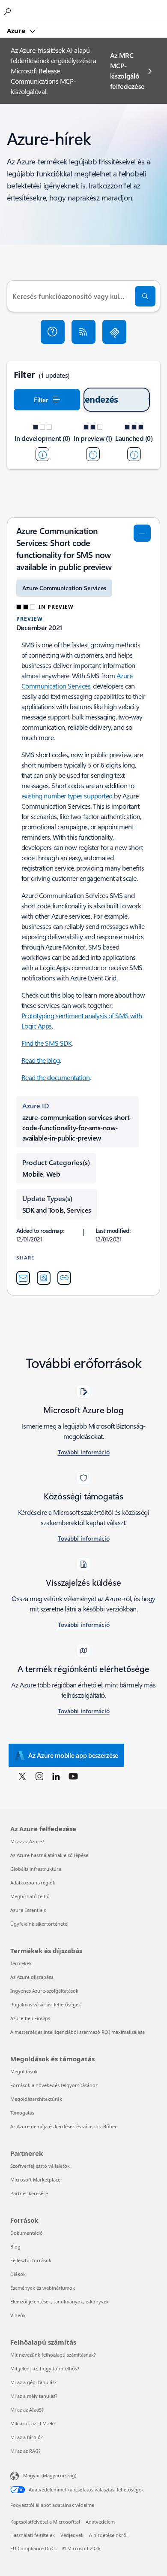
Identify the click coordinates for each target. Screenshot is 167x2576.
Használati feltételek (33, 2535)
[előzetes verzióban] (93, 454)
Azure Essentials (28, 1910)
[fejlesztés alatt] (42, 454)
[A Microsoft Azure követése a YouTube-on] (73, 1776)
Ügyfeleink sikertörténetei (39, 1924)
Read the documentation (55, 1077)
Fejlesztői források (31, 2260)
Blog (15, 2247)
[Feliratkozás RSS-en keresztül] (83, 332)
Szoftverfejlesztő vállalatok (40, 2166)
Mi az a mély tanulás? (34, 2396)
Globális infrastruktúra (36, 1869)
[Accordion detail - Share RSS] (44, 1278)
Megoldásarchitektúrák (36, 2099)
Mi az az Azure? (27, 1841)
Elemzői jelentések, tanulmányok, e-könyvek (60, 2301)
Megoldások (24, 2071)
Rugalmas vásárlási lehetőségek (46, 2004)
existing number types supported (67, 796)
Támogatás (22, 2113)
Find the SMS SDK (46, 1043)
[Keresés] (145, 296)
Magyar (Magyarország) (50, 2475)
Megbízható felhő (30, 1896)
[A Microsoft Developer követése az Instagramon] (39, 1776)
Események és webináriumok (43, 2288)
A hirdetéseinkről (108, 2535)
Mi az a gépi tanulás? (33, 2382)
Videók (18, 2315)
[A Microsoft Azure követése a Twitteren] (22, 1776)
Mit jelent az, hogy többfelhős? (45, 2368)
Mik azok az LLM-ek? (33, 2423)
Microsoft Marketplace (35, 2180)
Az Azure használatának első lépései (50, 1855)
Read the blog (41, 1060)
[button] (53, 332)
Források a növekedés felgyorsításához (54, 2085)
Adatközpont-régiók (33, 1883)
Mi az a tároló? (27, 2437)
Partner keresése (29, 2193)
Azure (17, 30)
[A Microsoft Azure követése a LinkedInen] (56, 1776)
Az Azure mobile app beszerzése (73, 1755)
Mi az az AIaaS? (27, 2410)
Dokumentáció (27, 2233)
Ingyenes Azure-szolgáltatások (44, 1991)
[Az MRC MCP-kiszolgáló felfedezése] (114, 332)
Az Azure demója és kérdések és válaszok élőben (64, 2126)
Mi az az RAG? (25, 2451)
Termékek (21, 1963)
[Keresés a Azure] (9, 11)
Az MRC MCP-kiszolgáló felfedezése (127, 71)
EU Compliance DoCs (33, 2548)
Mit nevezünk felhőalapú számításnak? (53, 2355)
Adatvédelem (100, 2522)
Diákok (18, 2274)
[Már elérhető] (134, 454)
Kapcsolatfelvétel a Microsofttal (45, 2522)
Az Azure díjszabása (32, 1977)
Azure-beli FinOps (30, 2018)
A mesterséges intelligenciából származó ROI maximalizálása (78, 2032)
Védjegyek (72, 2535)
